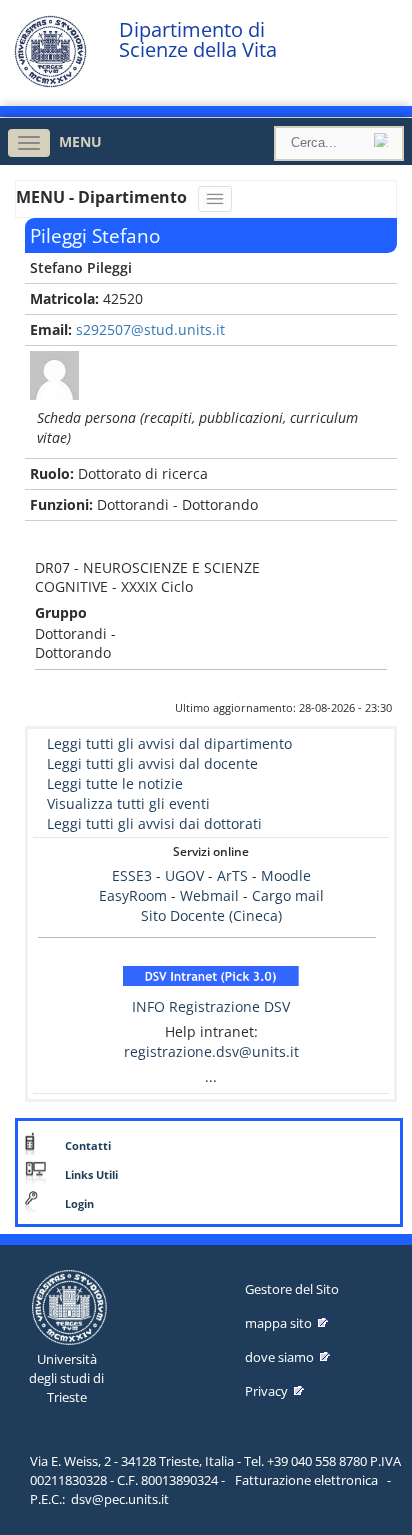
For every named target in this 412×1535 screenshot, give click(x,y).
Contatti (88, 1146)
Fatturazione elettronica (306, 1480)
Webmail (209, 895)
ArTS (232, 875)
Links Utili (91, 1175)
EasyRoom (135, 895)
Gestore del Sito (292, 1289)
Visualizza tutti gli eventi (128, 803)
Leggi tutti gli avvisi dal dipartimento (169, 743)
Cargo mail (288, 895)
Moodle (286, 875)
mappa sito (278, 1323)
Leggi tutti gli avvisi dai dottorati (154, 823)
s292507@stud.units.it (150, 329)
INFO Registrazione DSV (211, 1006)
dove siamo (279, 1357)
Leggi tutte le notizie (115, 783)
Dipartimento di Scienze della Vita (198, 40)
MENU (80, 141)
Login (79, 1204)
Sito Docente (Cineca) (211, 915)
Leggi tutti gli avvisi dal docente (152, 763)
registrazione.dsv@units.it (211, 1051)
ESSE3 (132, 875)
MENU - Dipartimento (103, 197)
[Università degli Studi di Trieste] (50, 82)
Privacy (266, 1391)
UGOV (184, 875)
